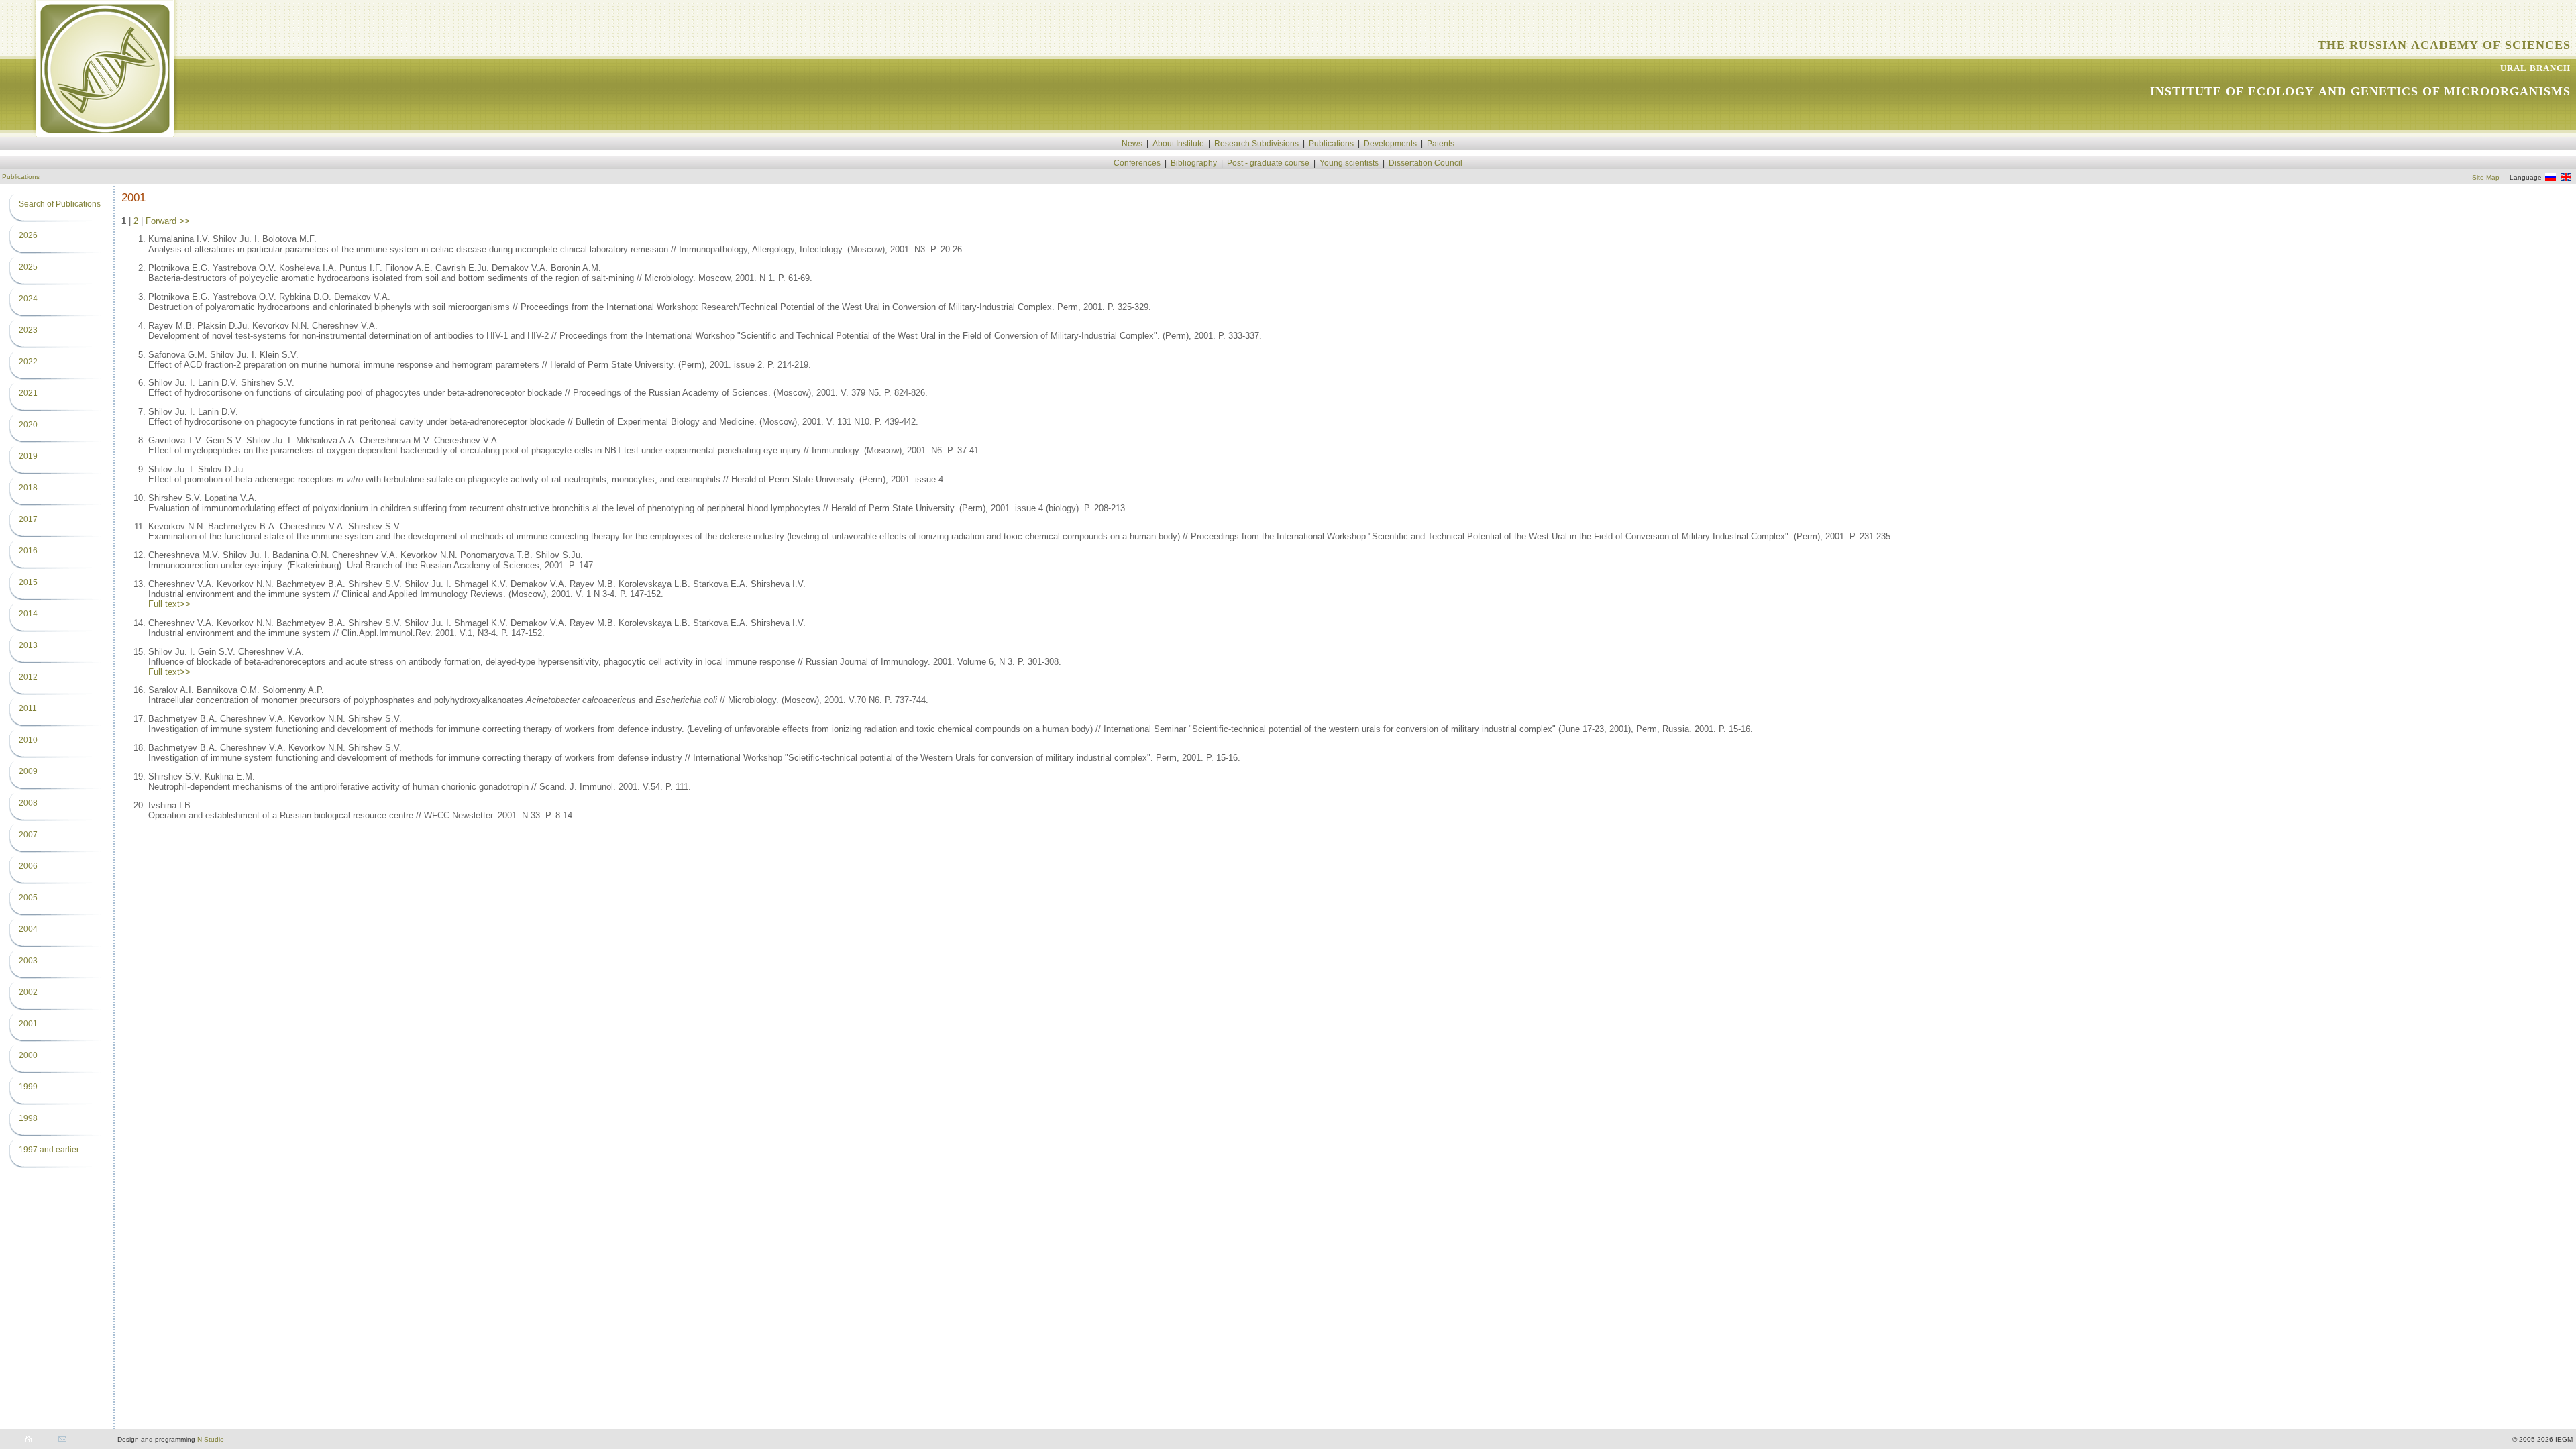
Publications (1331, 144)
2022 (28, 362)
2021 (28, 393)
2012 (28, 677)
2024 (28, 299)
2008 (28, 803)
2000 (28, 1055)
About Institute (1178, 144)
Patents (1441, 144)
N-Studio (211, 1439)
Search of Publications (60, 204)
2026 (28, 235)
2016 (28, 551)
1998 (28, 1118)
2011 (28, 708)
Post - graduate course (1268, 163)
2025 (28, 267)
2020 (28, 425)
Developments (1390, 144)
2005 (28, 898)
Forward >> (168, 221)
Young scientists (1349, 163)
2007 (28, 835)
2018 (28, 488)
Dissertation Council (1426, 163)
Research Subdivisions (1256, 144)
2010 (28, 740)
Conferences (1137, 163)
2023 (28, 330)
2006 (28, 866)
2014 (28, 614)
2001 (28, 1024)
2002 (28, 992)
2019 (28, 456)
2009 (28, 771)
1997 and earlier (49, 1150)
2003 (28, 961)
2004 (28, 929)
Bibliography (1194, 163)
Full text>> (169, 604)
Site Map (2486, 177)
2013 (28, 645)
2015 (28, 582)
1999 (28, 1087)
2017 (28, 519)
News (1132, 144)
